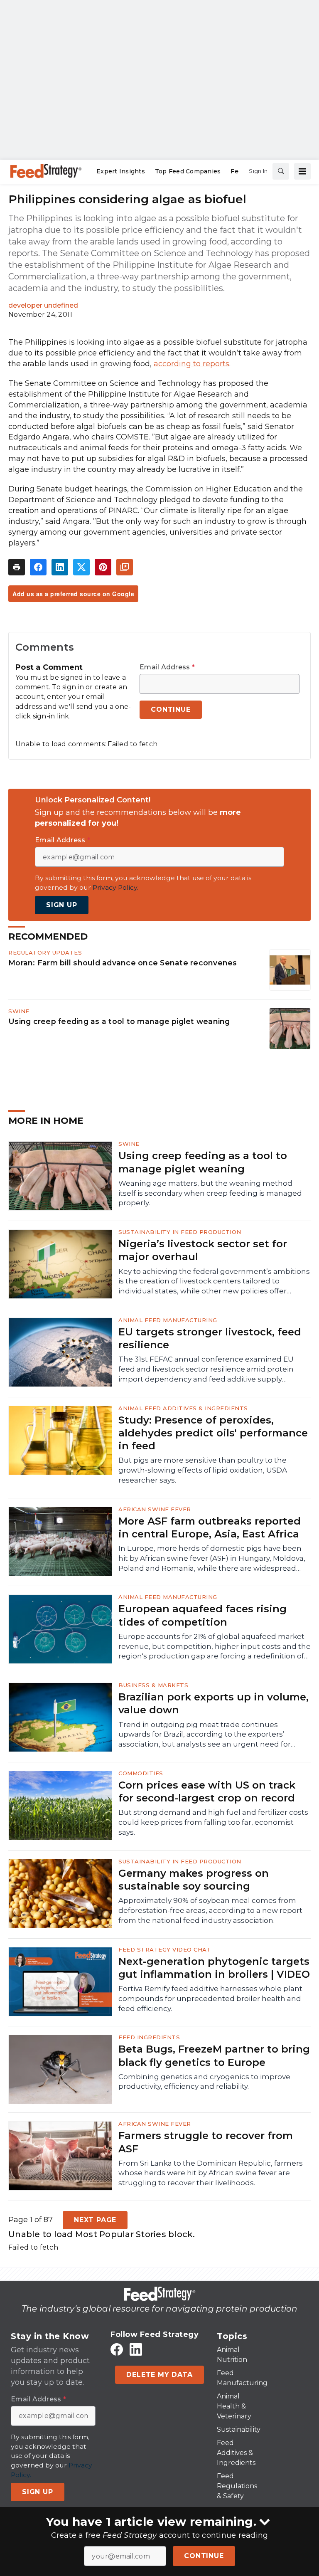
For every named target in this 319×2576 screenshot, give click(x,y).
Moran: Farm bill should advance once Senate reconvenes (123, 963)
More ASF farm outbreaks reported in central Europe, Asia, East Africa (210, 1527)
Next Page (95, 2220)
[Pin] (103, 567)
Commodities (141, 1773)
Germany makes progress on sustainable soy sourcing (194, 1880)
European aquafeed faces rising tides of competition (202, 1615)
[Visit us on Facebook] (117, 2350)
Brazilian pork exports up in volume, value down (213, 1703)
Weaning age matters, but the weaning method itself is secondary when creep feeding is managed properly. (210, 1193)
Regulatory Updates (45, 952)
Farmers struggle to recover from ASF (206, 2142)
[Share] (38, 567)
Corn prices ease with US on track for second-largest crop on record (207, 1791)
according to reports (191, 364)
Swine (19, 1011)
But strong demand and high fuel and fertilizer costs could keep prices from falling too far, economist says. (213, 1822)
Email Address (167, 667)
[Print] (17, 567)
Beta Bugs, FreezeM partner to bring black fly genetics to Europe (214, 2055)
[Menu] (302, 171)
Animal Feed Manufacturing (168, 1320)
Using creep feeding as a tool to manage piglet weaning (119, 1021)
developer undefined (43, 305)
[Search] (281, 171)
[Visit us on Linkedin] (136, 2350)
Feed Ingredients (149, 2037)
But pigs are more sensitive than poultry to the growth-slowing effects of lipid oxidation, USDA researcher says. (203, 1470)
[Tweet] (81, 567)
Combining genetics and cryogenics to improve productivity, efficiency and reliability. (204, 2082)
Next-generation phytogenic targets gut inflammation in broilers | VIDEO (214, 1968)
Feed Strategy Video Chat (165, 1949)
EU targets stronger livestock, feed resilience (210, 1338)
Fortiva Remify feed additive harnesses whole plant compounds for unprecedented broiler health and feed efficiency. (210, 1999)
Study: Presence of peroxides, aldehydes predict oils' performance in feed (213, 1433)
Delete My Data (159, 2375)
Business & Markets (153, 1685)
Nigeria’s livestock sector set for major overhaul (203, 1250)
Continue (204, 2556)
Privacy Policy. (115, 887)
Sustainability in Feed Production (180, 1232)
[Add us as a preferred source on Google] (125, 567)
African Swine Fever (155, 1509)
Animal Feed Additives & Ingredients (183, 1408)
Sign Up (62, 905)
